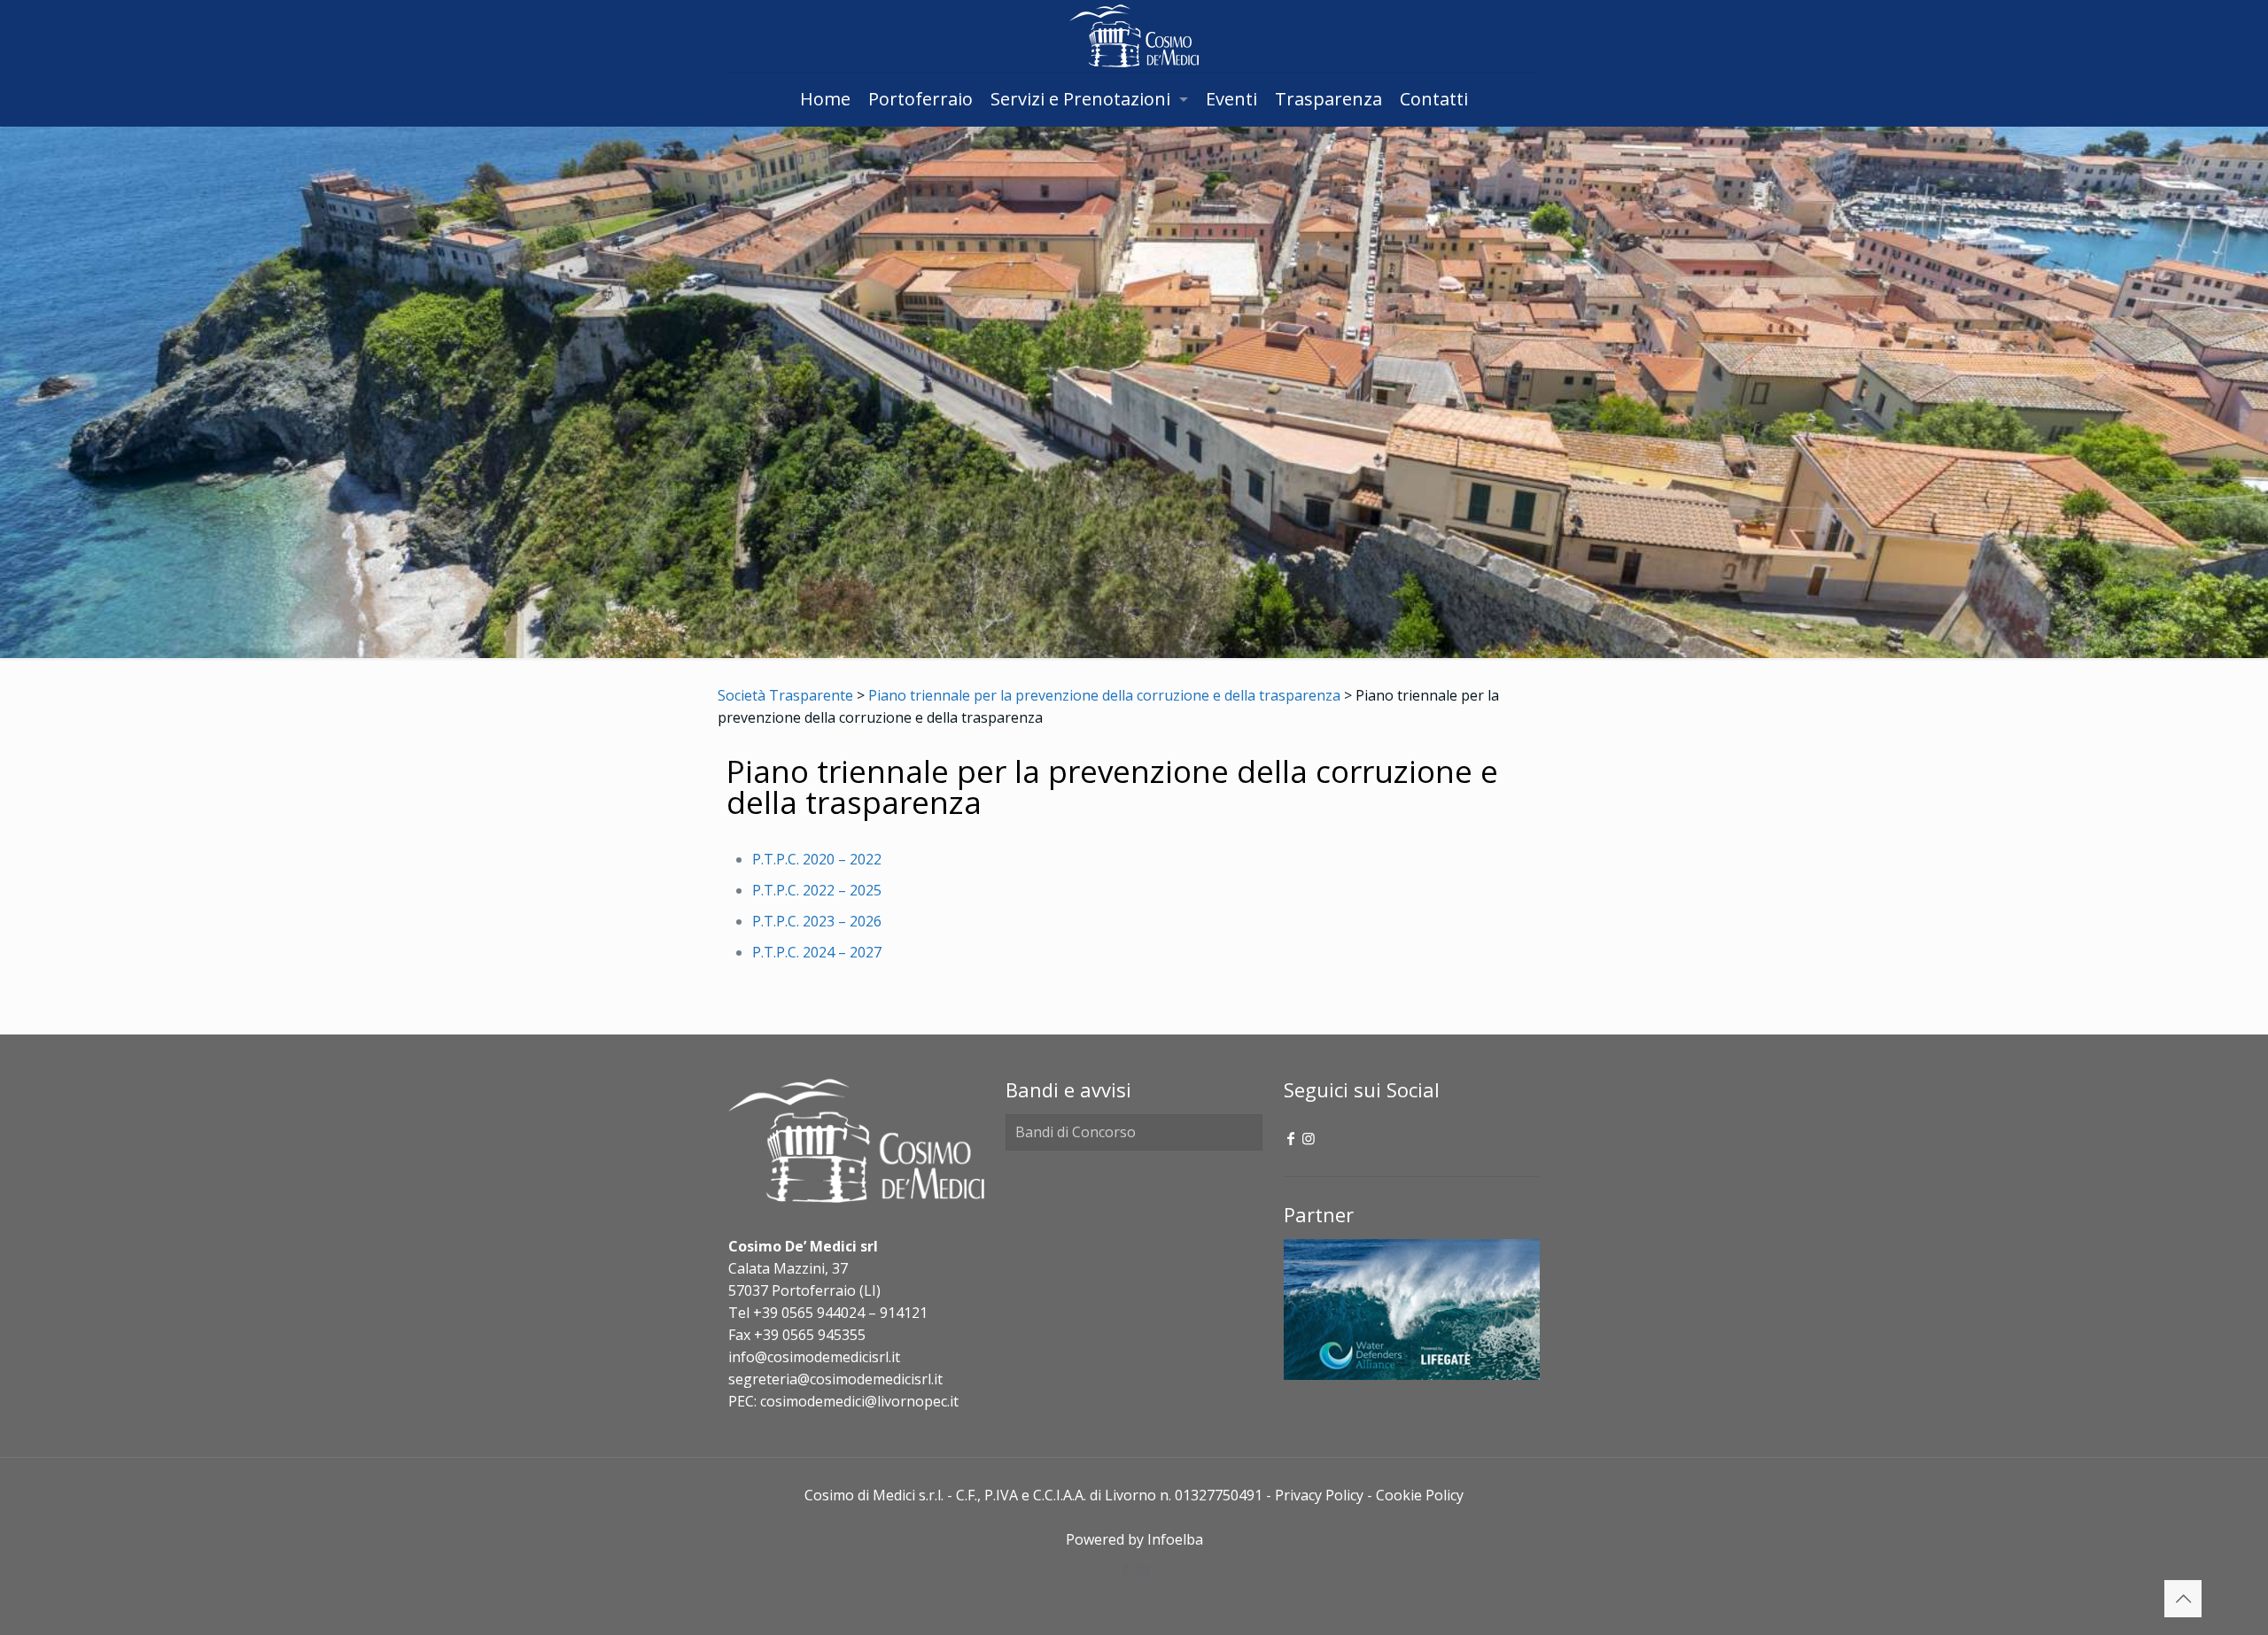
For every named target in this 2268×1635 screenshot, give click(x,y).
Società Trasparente (785, 695)
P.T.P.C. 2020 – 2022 (817, 859)
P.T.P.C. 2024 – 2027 (817, 952)
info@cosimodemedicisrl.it (814, 1357)
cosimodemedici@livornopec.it (859, 1401)
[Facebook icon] (1291, 1138)
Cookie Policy (1420, 1495)
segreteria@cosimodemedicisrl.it (835, 1379)
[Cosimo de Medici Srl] (1134, 36)
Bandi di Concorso (1076, 1132)
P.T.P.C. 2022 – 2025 (817, 890)
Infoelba (1175, 1539)
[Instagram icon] (1309, 1138)
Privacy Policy (1319, 1495)
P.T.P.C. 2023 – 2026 (817, 921)
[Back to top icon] (2183, 1599)
